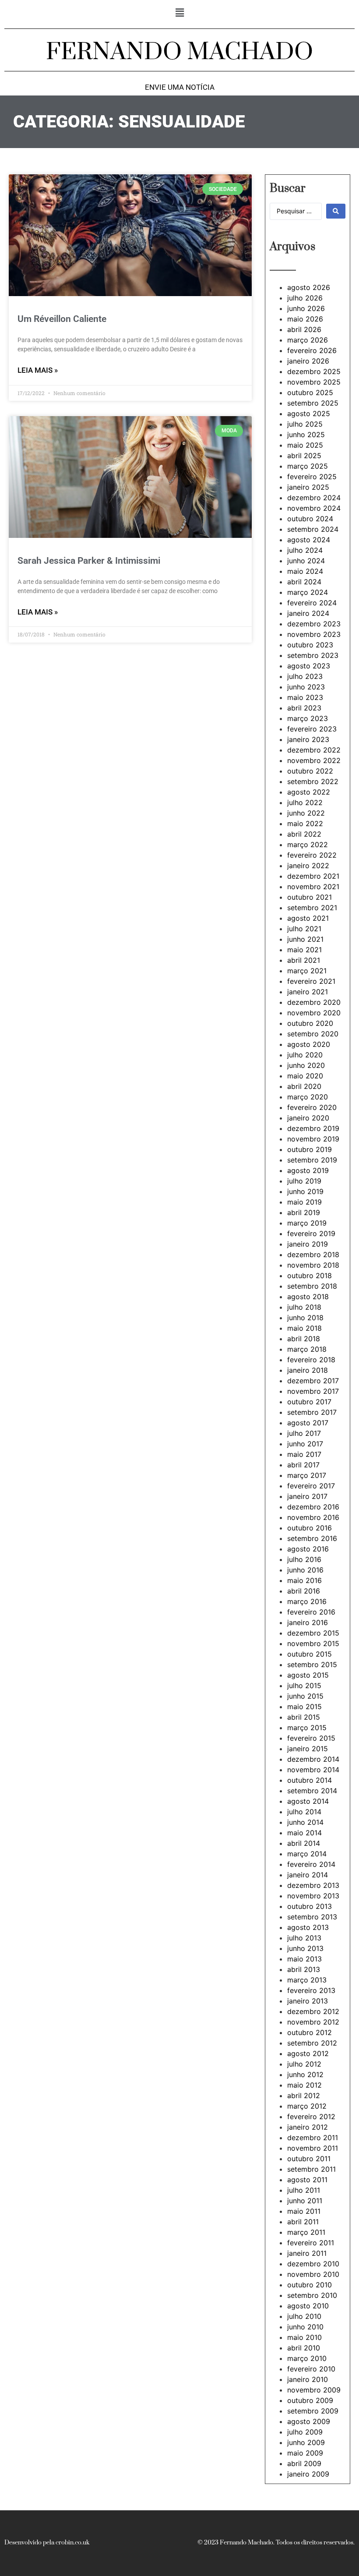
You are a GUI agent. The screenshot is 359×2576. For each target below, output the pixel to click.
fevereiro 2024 (312, 603)
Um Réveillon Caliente (62, 319)
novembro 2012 (313, 2022)
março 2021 (307, 971)
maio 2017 (304, 1454)
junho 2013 (305, 1948)
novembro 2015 (313, 1643)
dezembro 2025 (314, 371)
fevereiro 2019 (311, 1233)
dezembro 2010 (313, 2264)
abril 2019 (304, 1212)
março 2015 (307, 1728)
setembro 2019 (312, 1160)
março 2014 (307, 1854)
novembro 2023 (314, 634)
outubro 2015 (310, 1654)
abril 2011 (303, 2222)
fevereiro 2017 (311, 1486)
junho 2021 (305, 939)
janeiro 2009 (308, 2474)
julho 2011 (304, 2190)
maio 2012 (304, 2085)
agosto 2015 (308, 1675)
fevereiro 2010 (311, 2369)
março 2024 (308, 592)
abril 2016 (304, 1591)
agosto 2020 (309, 1044)
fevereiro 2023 (312, 729)
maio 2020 (305, 1076)
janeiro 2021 (308, 992)
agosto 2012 (308, 2053)
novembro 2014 (313, 1770)
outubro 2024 (310, 519)
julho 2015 (304, 1686)
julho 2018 (304, 1307)
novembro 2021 (313, 887)
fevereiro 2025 (312, 477)
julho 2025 (305, 424)
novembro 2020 (314, 1013)
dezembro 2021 (313, 876)
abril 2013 (304, 1969)
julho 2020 (305, 1055)
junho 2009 (306, 2442)
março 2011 (306, 2232)
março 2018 (307, 1349)
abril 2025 (304, 456)
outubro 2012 (310, 2032)
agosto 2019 (308, 1170)
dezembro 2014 (313, 1759)
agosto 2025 (309, 413)
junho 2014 (305, 1822)
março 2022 (308, 845)
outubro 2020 (310, 1023)
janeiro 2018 (308, 1370)
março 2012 (307, 2106)
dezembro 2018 (313, 1254)
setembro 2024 (313, 529)
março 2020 (308, 1097)
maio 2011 (304, 2211)
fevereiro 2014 (311, 1864)
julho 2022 (305, 802)
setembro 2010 (312, 2295)
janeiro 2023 (308, 739)
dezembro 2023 (314, 624)
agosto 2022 (309, 792)
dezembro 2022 (314, 750)
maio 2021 (304, 950)
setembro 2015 (312, 1664)
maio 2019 (304, 1202)
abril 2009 (304, 2463)
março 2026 (308, 340)
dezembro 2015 (313, 1633)
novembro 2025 (314, 382)
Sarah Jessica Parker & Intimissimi (89, 561)
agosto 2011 (307, 2180)
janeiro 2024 (308, 613)
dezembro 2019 (313, 1128)
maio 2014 (304, 1833)
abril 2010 (304, 2348)
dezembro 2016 (313, 1507)
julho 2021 (304, 929)
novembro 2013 (313, 1896)
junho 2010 (305, 2327)
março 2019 (307, 1223)
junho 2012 (305, 2074)
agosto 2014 (308, 1801)
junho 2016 (305, 1570)
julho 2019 (304, 1181)
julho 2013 (304, 1938)
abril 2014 (304, 1843)
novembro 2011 (313, 2148)
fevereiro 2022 (312, 855)
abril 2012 (304, 2095)
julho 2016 (304, 1559)
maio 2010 (304, 2337)
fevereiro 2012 (311, 2117)
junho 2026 (306, 308)
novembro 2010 (313, 2274)
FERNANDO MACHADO (179, 52)
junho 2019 (305, 1191)
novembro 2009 (314, 2390)
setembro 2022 (313, 781)
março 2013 (307, 1980)
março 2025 (308, 466)
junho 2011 (305, 2201)
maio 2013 (304, 1959)
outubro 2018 (310, 1276)
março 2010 (307, 2358)
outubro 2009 (310, 2400)
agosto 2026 (309, 287)
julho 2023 (305, 676)
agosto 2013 (308, 1927)
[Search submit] (336, 211)
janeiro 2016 (308, 1622)
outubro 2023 (310, 645)
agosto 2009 (309, 2421)
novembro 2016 (313, 1517)
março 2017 (307, 1475)
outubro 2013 (310, 1906)
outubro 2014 (310, 1780)
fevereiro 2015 (311, 1738)
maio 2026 (305, 319)
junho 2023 (306, 687)
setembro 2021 (312, 908)
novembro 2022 (314, 760)
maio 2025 (305, 445)
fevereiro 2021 (311, 981)
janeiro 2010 (308, 2379)
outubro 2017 (309, 1402)
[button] (179, 12)
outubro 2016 (310, 1528)
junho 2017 (305, 1444)
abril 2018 (304, 1339)
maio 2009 (305, 2453)
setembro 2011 (311, 2169)
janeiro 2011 (307, 2253)
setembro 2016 (312, 1538)
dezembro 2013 (313, 1885)
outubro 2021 (310, 897)
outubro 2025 (310, 392)
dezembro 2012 (313, 2011)
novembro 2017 (313, 1391)
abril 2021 (304, 960)
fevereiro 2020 (312, 1107)
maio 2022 (305, 823)
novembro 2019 (313, 1139)
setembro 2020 (313, 1034)
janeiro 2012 (308, 2127)
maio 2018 (304, 1328)
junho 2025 (306, 435)
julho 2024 (305, 550)
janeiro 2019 (308, 1244)
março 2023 (308, 718)
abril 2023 (304, 708)
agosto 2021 (308, 918)
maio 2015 (304, 1707)
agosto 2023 (309, 666)
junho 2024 (306, 561)
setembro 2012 (312, 2043)
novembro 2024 (314, 508)
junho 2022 (306, 813)
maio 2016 (304, 1580)
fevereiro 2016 (311, 1612)
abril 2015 (304, 1717)
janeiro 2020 (308, 1118)
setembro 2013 (312, 1917)
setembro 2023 (313, 655)
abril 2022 (304, 834)
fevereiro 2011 (311, 2243)
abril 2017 (303, 1465)
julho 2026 (305, 298)
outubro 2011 (309, 2159)
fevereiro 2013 (311, 1990)
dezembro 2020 (314, 1002)
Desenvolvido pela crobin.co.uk (47, 2543)
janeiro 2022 (308, 866)
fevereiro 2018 (311, 1360)
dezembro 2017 (313, 1381)
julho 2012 (304, 2064)
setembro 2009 (313, 2411)
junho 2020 (306, 1065)
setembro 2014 (312, 1791)
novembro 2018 (313, 1265)
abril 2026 (304, 329)
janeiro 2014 (308, 1875)
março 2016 (307, 1601)
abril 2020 (304, 1086)
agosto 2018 (308, 1297)
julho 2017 (304, 1433)
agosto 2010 (308, 2306)
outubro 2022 (310, 771)
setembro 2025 (313, 403)
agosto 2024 (309, 540)
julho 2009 (305, 2432)
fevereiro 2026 (312, 350)
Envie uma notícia (180, 87)
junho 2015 (305, 1696)
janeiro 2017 (307, 1496)
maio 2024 (305, 571)
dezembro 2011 (313, 2138)
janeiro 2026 (308, 361)
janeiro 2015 (308, 1749)
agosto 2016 (308, 1549)
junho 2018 (305, 1318)
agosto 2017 (308, 1423)
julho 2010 (304, 2316)
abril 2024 (304, 582)
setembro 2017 (312, 1412)
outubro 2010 (310, 2285)
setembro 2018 (312, 1286)
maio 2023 (305, 697)
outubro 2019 (310, 1149)
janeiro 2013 (308, 2001)
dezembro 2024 (314, 498)
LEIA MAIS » (38, 370)
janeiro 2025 (308, 487)
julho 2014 (304, 1812)
